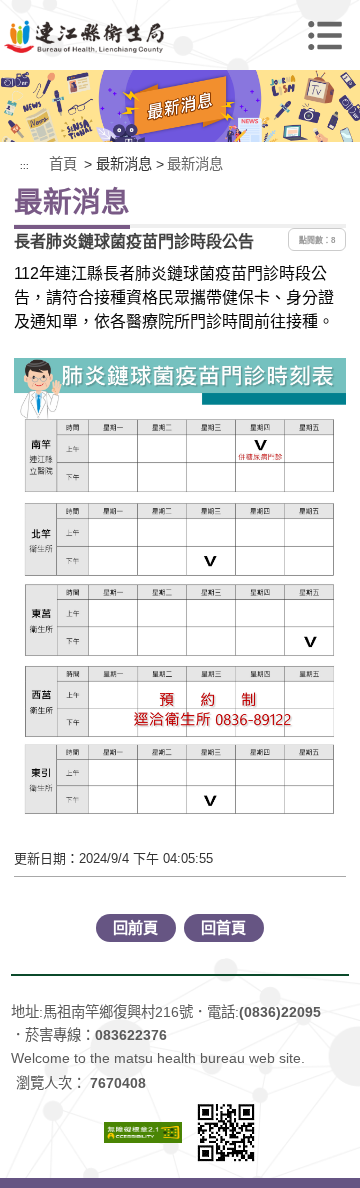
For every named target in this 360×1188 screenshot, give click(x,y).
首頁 (63, 164)
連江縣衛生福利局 (180, 35)
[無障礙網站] (143, 1131)
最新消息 (195, 164)
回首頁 (223, 927)
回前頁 (135, 927)
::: (24, 166)
